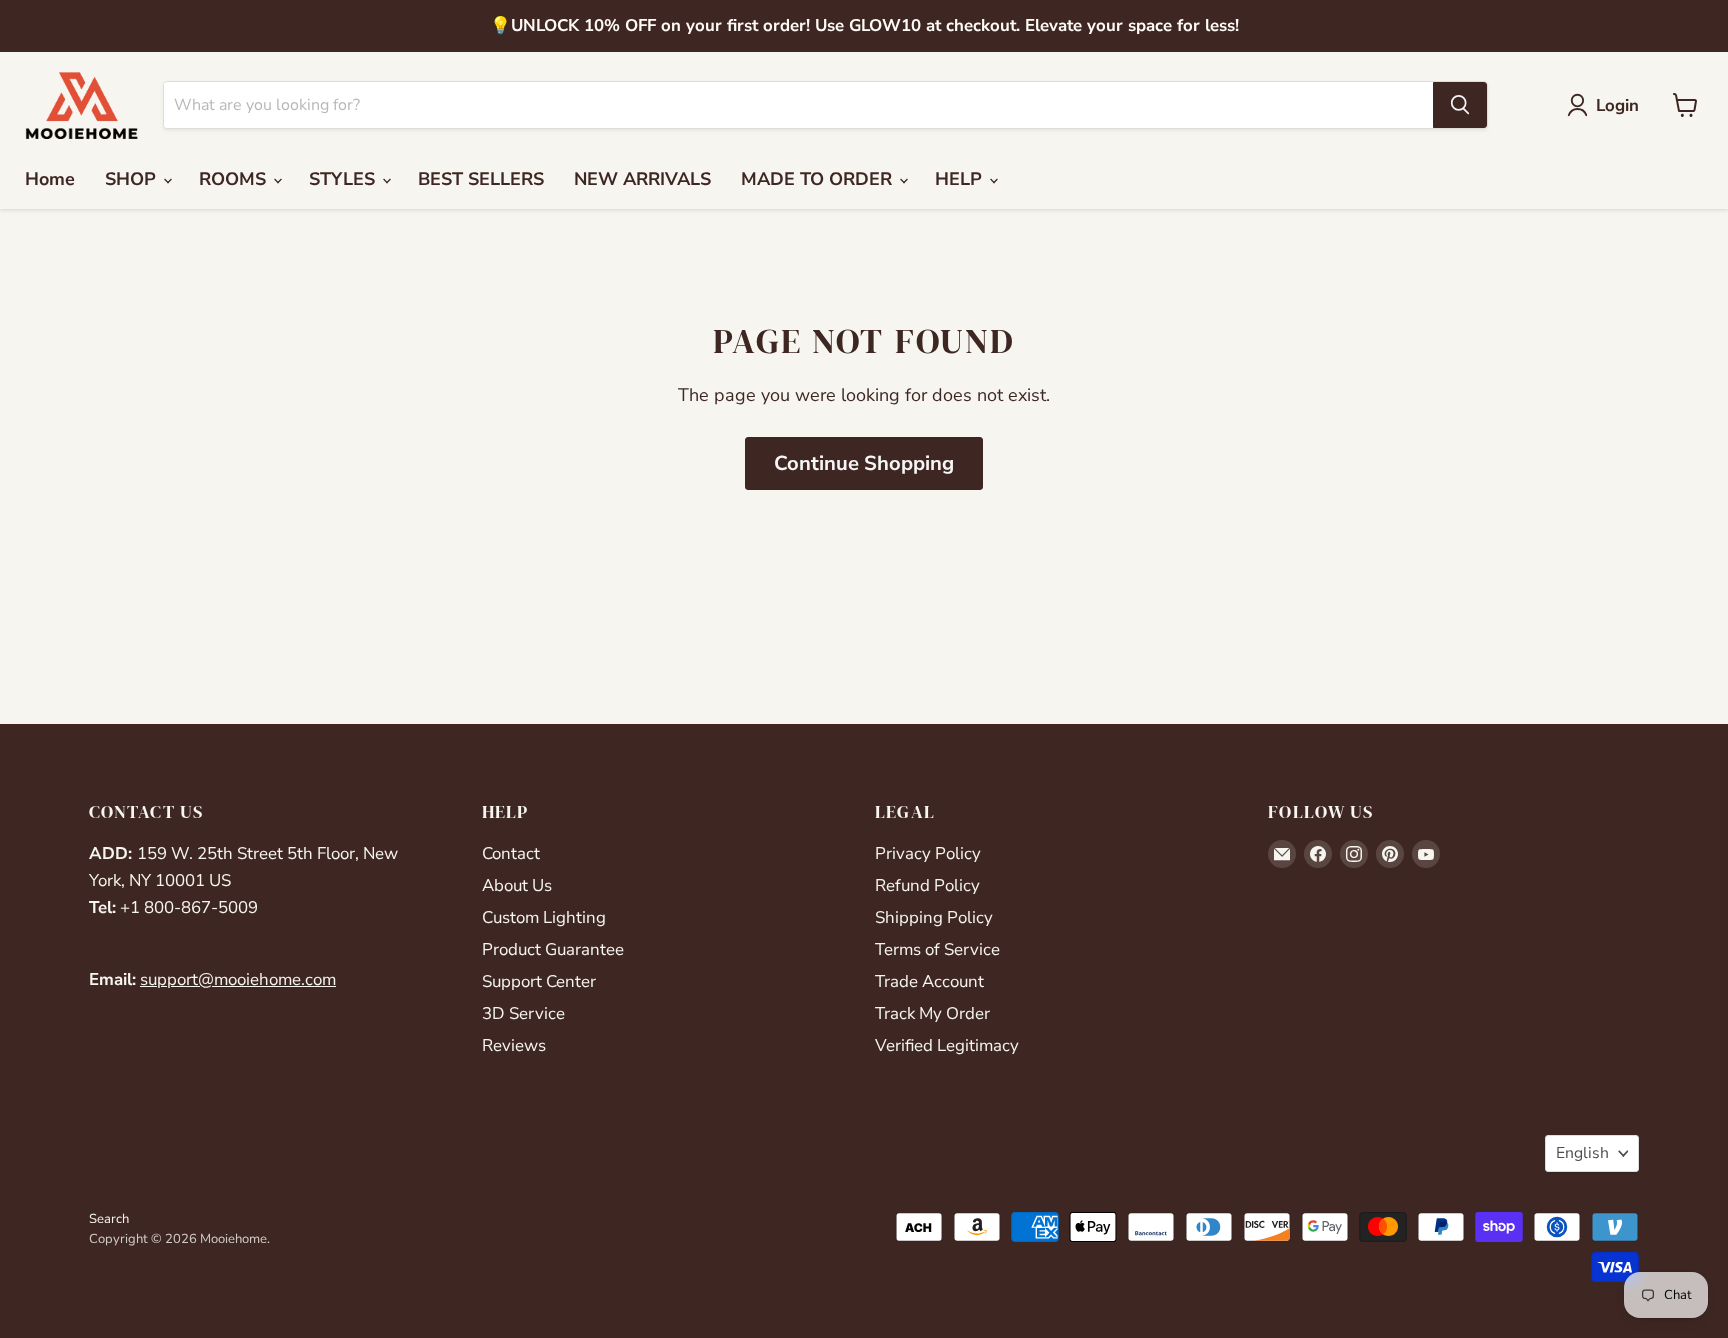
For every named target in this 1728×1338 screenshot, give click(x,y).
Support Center (539, 981)
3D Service (523, 1013)
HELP (961, 179)
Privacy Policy (928, 853)
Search (109, 1219)
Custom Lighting (544, 917)
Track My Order (932, 1013)
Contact (511, 853)
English (1582, 1153)
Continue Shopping (864, 463)
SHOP (133, 179)
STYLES (344, 179)
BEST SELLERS (481, 179)
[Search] (1460, 105)
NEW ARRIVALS (642, 179)
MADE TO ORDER (819, 179)
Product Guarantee (553, 949)
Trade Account (929, 981)
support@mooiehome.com (238, 979)
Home (50, 179)
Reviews (514, 1045)
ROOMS (235, 179)
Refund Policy (927, 885)
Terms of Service (937, 949)
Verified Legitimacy (947, 1045)
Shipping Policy (934, 917)
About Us (517, 885)
